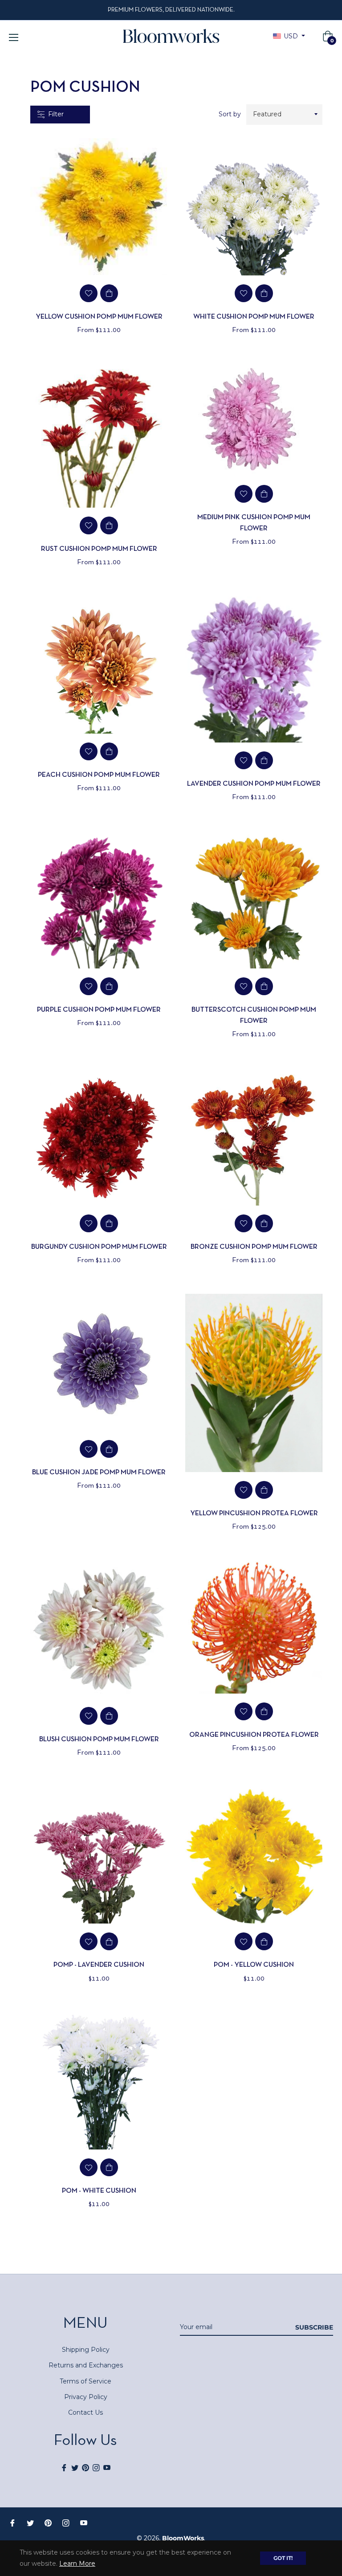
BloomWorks (183, 2538)
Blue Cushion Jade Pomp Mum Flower (99, 1473)
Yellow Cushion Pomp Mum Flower (99, 317)
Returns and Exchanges (86, 2365)
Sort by (230, 114)
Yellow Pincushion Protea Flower (254, 1514)
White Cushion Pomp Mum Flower (254, 317)
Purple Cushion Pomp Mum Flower (99, 1010)
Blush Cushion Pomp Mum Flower (99, 1739)
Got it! (283, 2558)
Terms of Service (85, 2381)
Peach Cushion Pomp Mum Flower (99, 775)
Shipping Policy (86, 2350)
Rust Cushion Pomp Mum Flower (99, 549)
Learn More (77, 2564)
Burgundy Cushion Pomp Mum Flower (99, 1247)
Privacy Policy (86, 2397)
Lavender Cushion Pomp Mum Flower (254, 784)
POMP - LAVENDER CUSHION (99, 1965)
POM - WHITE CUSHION (99, 2191)
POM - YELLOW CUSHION (254, 1965)
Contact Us (85, 2412)
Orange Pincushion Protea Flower (254, 1735)
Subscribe (314, 2327)
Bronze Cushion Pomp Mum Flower (254, 1247)
